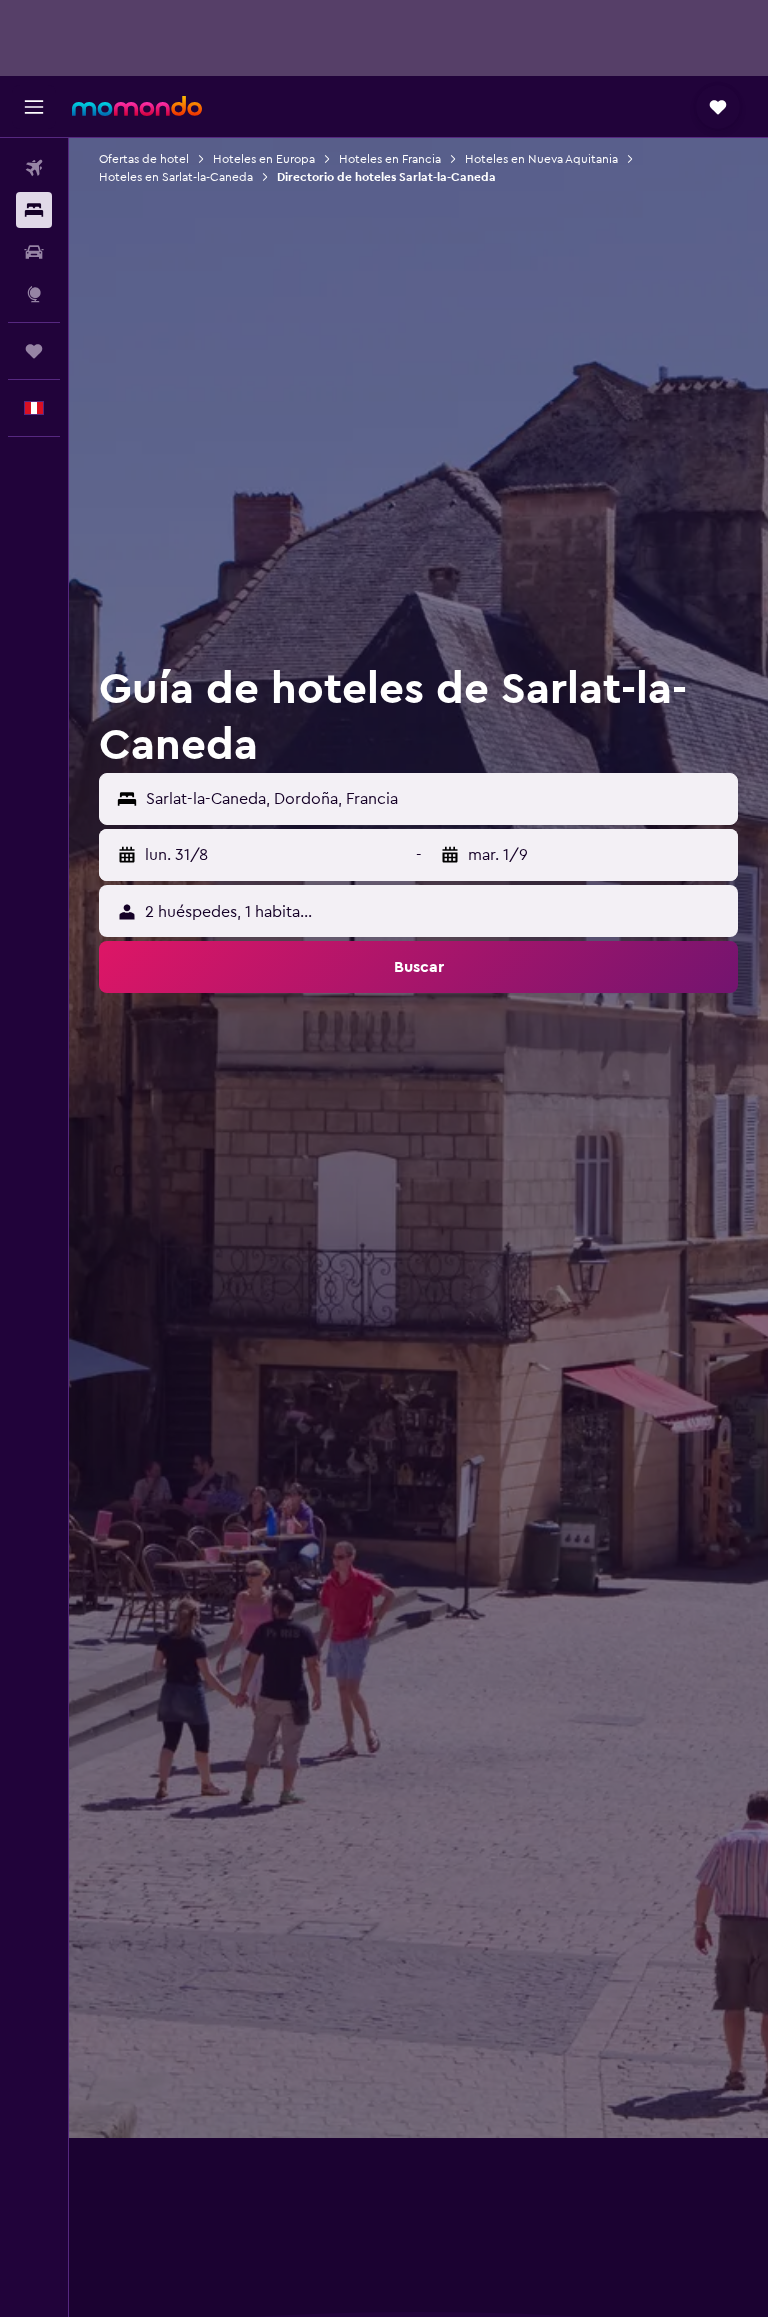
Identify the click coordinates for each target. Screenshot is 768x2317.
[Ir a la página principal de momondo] (137, 106)
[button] (34, 107)
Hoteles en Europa (264, 159)
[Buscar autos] (34, 252)
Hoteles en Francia (390, 159)
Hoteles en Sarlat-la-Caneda (176, 177)
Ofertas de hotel (144, 159)
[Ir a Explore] (34, 294)
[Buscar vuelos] (34, 168)
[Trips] (34, 351)
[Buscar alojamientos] (34, 210)
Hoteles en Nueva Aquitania (541, 159)
